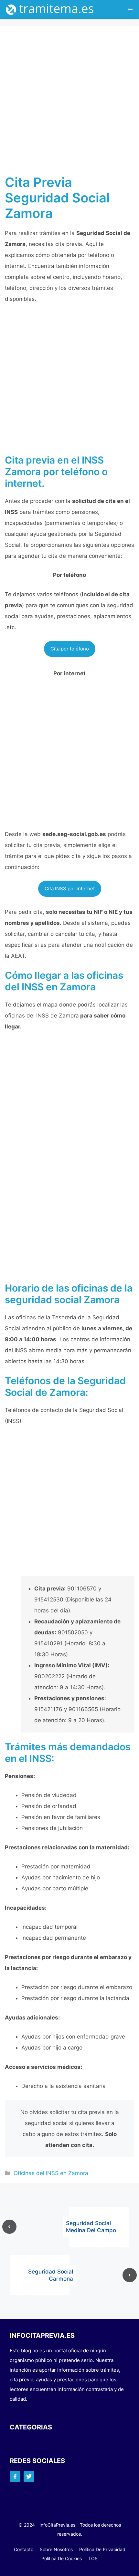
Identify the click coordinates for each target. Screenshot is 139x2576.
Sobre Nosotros (56, 2549)
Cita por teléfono (70, 649)
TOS (93, 2558)
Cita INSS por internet (70, 889)
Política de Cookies (62, 2558)
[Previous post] (9, 2227)
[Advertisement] (69, 103)
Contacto (24, 2549)
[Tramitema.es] (53, 10)
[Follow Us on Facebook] (15, 2476)
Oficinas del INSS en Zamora (51, 2173)
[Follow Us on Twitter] (29, 2476)
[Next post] (130, 2275)
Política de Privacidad (102, 2549)
